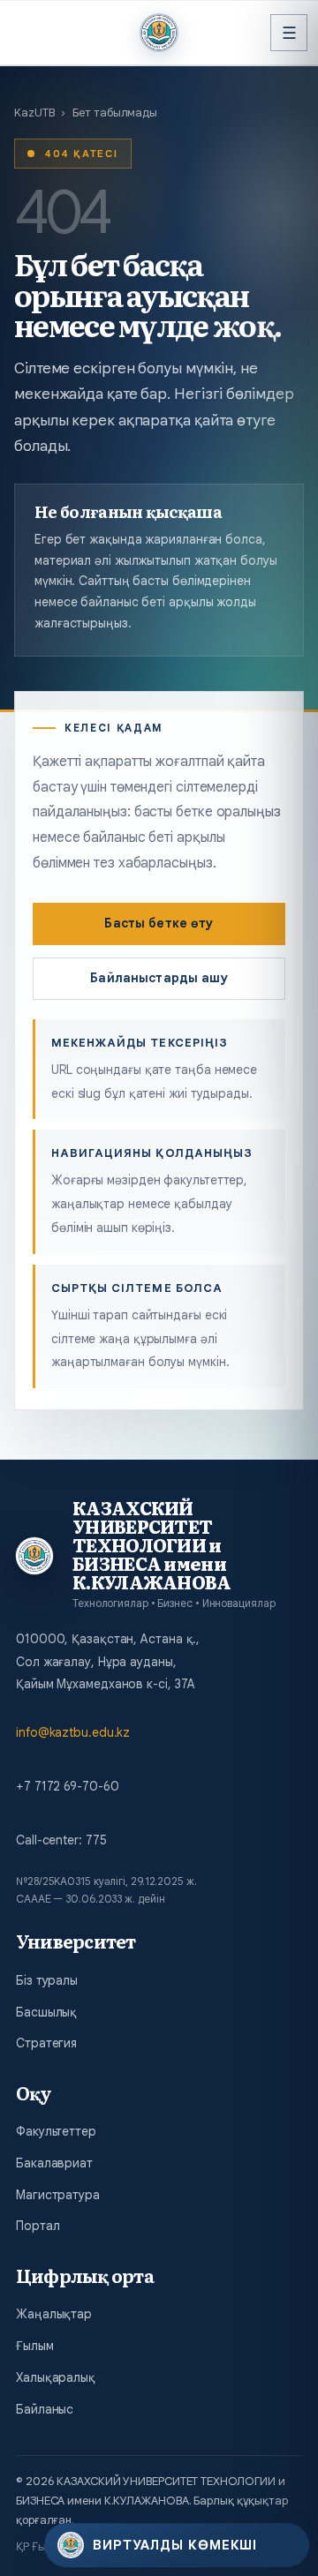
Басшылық (46, 2012)
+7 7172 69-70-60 (67, 1786)
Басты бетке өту (159, 923)
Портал (38, 2226)
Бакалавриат (54, 2163)
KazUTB (34, 113)
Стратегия (46, 2043)
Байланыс (45, 2409)
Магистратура (58, 2195)
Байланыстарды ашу (159, 978)
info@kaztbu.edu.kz (73, 1732)
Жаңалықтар (54, 2314)
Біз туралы (47, 1980)
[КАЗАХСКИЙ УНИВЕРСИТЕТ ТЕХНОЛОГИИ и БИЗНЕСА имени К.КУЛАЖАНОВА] (159, 33)
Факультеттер (56, 2131)
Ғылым (35, 2346)
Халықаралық (56, 2377)
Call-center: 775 (61, 1840)
